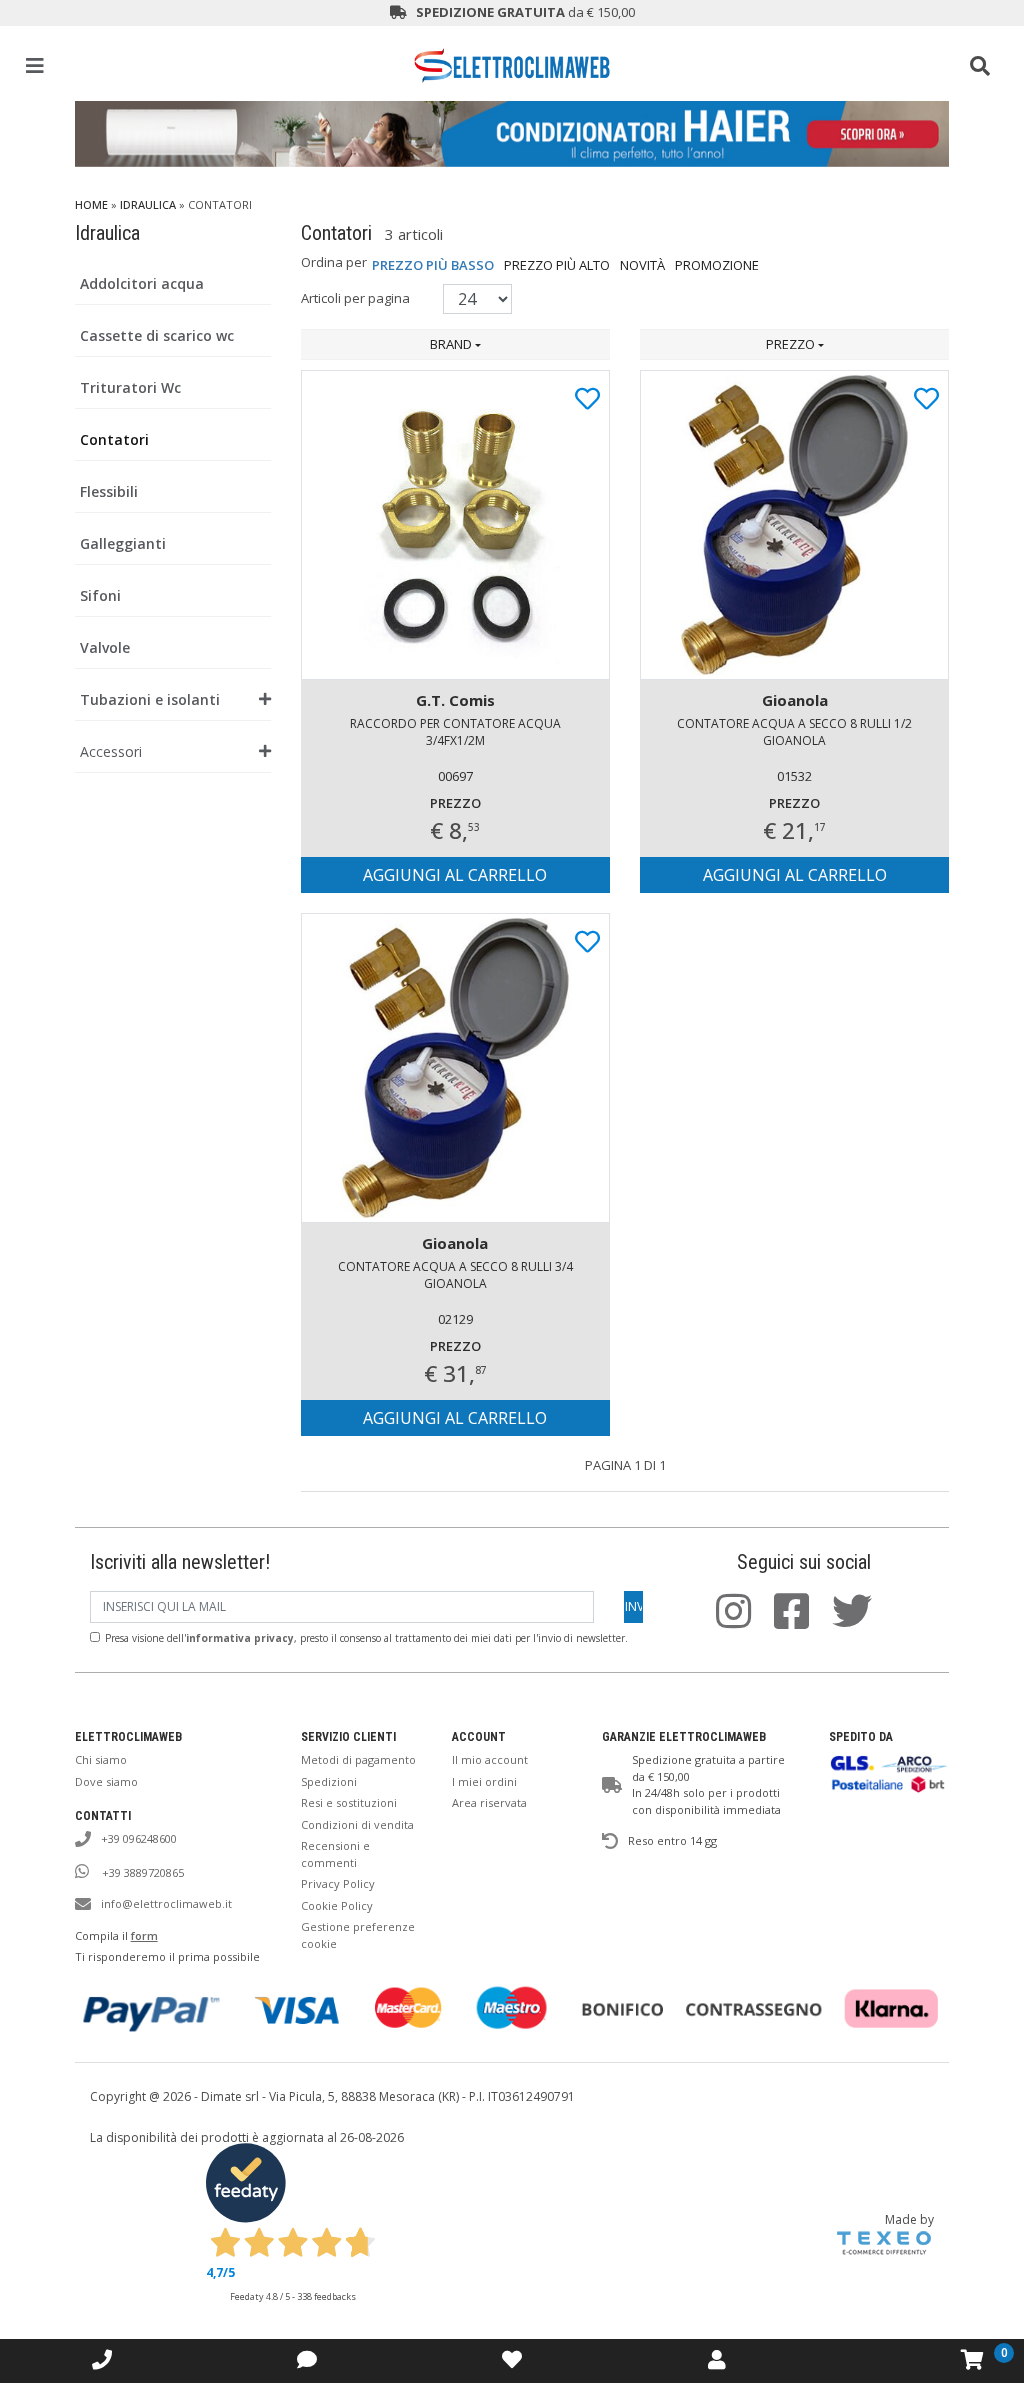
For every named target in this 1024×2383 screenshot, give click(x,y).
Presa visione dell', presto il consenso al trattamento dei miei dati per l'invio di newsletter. (366, 1638)
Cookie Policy (337, 1905)
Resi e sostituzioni (349, 1802)
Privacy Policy (338, 1883)
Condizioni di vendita (357, 1824)
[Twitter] (862, 1621)
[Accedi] (512, 2359)
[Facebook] (801, 1621)
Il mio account (490, 1759)
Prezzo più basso (433, 265)
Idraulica (148, 204)
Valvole (105, 647)
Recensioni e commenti (335, 1854)
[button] (455, 345)
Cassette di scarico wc (157, 335)
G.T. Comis (455, 700)
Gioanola (795, 700)
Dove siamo (106, 1781)
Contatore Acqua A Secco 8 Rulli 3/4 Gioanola (455, 1275)
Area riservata (489, 1802)
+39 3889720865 (141, 1872)
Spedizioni (329, 1781)
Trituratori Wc (130, 387)
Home (91, 204)
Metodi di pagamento (358, 1759)
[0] (972, 2360)
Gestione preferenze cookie (358, 1935)
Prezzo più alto (557, 265)
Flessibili (109, 491)
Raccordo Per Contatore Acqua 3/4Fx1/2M (455, 732)
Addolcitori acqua (142, 283)
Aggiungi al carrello (455, 875)
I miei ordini (484, 1781)
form (144, 1935)
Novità (642, 265)
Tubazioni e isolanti (150, 699)
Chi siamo (101, 1759)
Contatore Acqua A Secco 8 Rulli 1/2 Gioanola (794, 732)
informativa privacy (240, 1638)
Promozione (717, 265)
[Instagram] (743, 1621)
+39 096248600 (139, 1838)
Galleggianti (123, 543)
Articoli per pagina (357, 298)
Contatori (114, 439)
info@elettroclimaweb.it (166, 1903)
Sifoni (100, 595)
